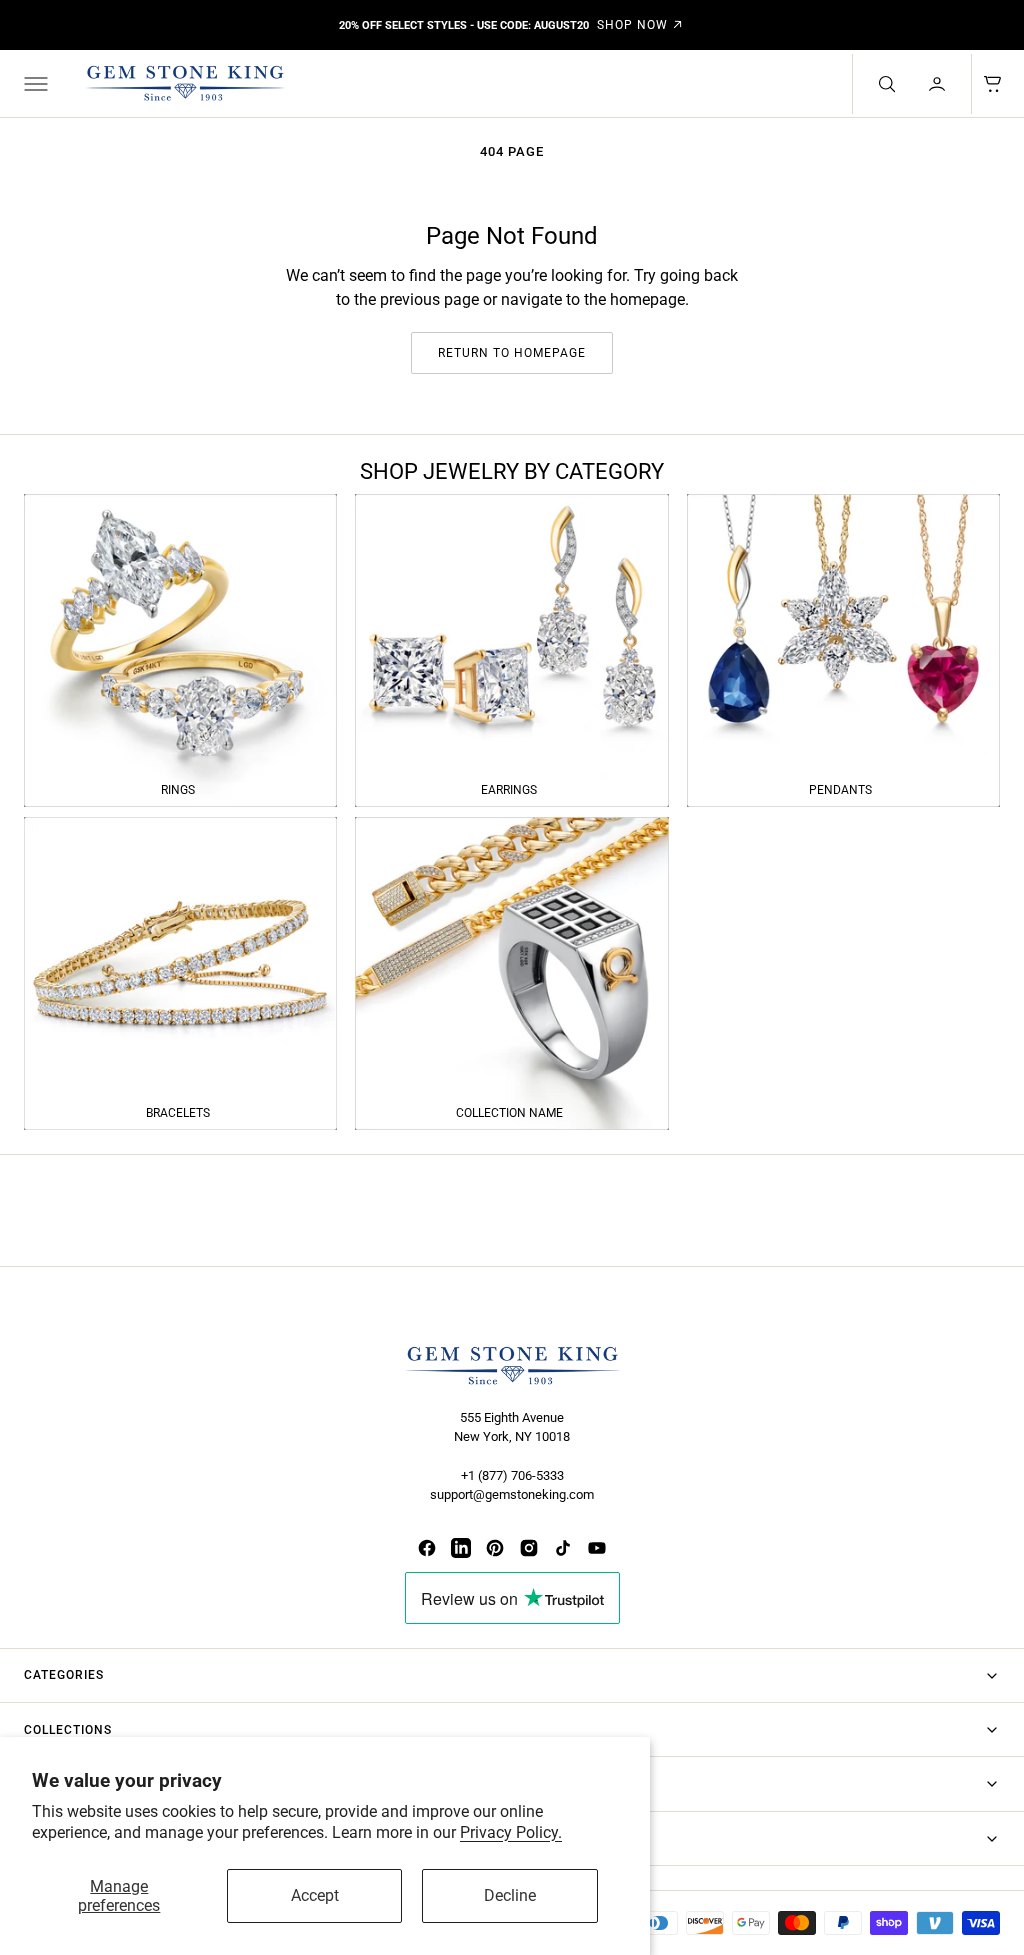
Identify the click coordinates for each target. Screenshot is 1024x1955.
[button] (34, 84)
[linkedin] (461, 1548)
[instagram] (529, 1548)
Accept (315, 1895)
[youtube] (597, 1548)
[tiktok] (563, 1548)
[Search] (885, 84)
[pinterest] (495, 1548)
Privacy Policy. (511, 1832)
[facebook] (427, 1548)
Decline (510, 1895)
